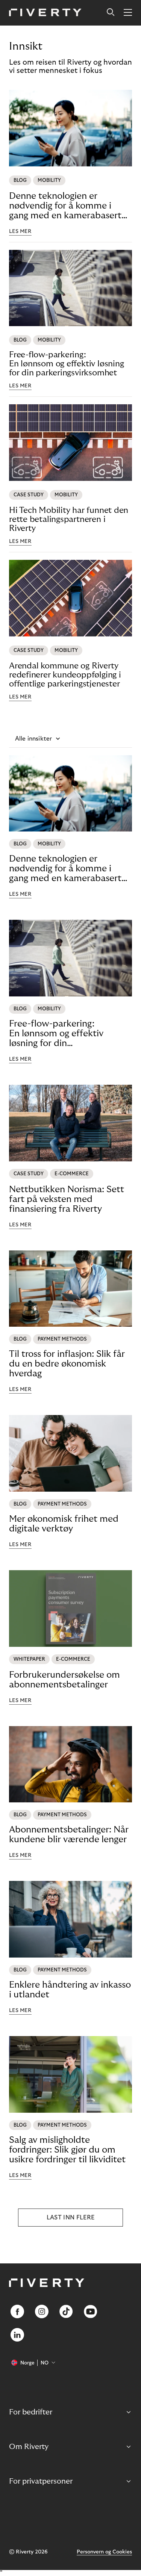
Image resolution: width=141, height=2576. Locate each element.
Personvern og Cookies (104, 2552)
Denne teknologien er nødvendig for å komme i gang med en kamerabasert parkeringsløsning (65, 206)
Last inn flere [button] (70, 2218)
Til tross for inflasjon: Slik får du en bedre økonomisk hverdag (67, 1364)
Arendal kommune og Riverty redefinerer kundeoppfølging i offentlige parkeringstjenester (65, 675)
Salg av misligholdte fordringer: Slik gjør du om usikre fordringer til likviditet (67, 2150)
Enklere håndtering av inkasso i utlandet (70, 1990)
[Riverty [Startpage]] (45, 13)
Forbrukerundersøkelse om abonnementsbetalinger (64, 1680)
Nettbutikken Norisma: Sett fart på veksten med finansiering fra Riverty (67, 1199)
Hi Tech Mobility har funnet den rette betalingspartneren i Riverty (69, 519)
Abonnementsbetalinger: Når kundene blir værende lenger (69, 1834)
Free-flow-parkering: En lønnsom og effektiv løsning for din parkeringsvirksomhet (66, 364)
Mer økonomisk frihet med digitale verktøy (64, 1524)
